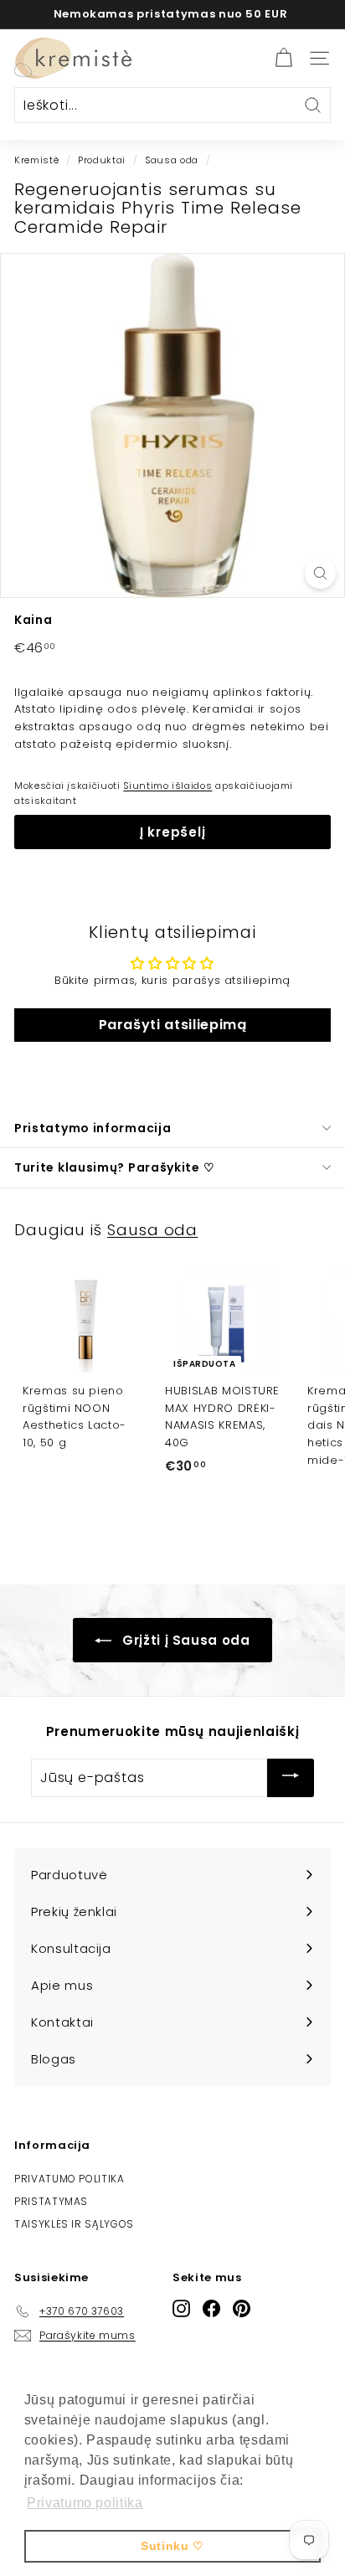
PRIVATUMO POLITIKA (70, 2179)
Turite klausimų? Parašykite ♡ (114, 1167)
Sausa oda (172, 160)
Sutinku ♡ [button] (172, 2546)
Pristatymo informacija (93, 1128)
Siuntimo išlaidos (167, 786)
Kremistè (36, 160)
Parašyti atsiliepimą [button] (173, 1025)
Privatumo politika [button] (85, 2503)
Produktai (102, 160)
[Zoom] (320, 573)
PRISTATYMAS (51, 2201)
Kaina (33, 620)
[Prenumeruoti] (291, 1777)
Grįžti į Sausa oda (184, 1640)
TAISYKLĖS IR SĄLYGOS (74, 2224)
